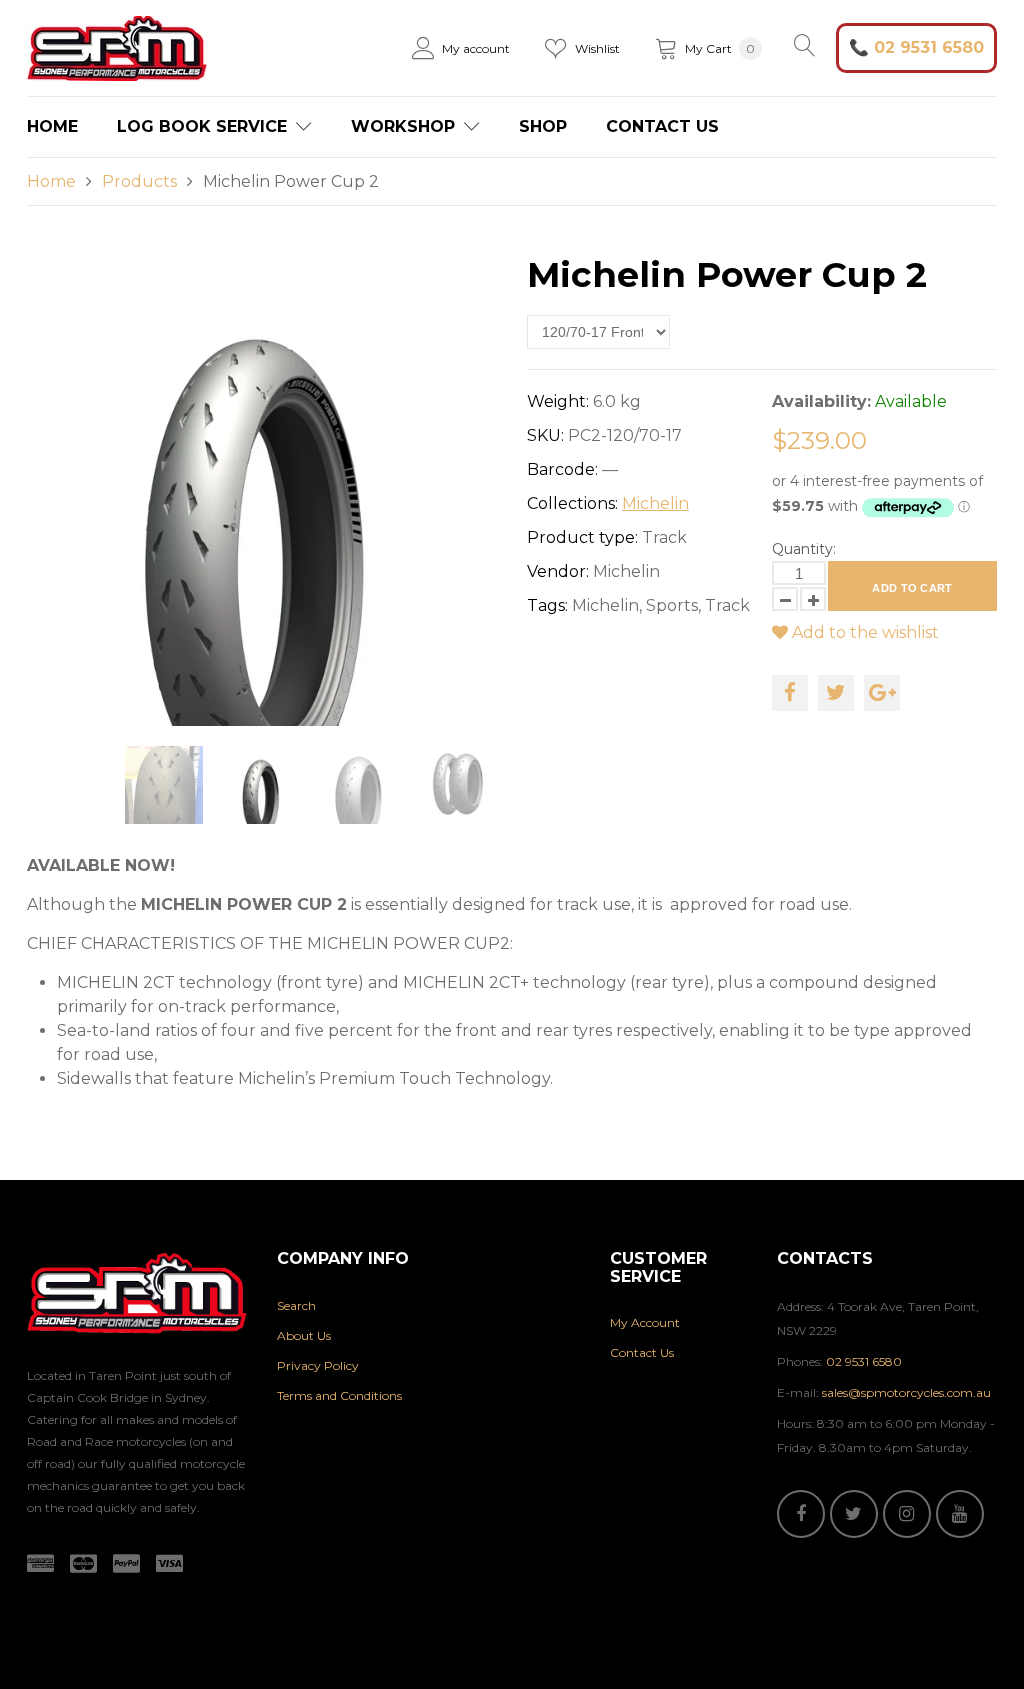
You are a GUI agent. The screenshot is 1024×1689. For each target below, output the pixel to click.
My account (476, 48)
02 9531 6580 (929, 47)
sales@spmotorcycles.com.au (906, 1392)
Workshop (405, 126)
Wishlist (597, 48)
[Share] (790, 693)
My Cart (720, 48)
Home (52, 126)
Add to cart (912, 588)
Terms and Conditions (339, 1395)
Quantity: (804, 549)
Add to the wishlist (863, 632)
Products (139, 181)
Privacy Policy (318, 1365)
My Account (645, 1322)
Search (296, 1305)
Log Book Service (204, 126)
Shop (543, 126)
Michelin (655, 503)
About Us (304, 1335)
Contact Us (662, 126)
